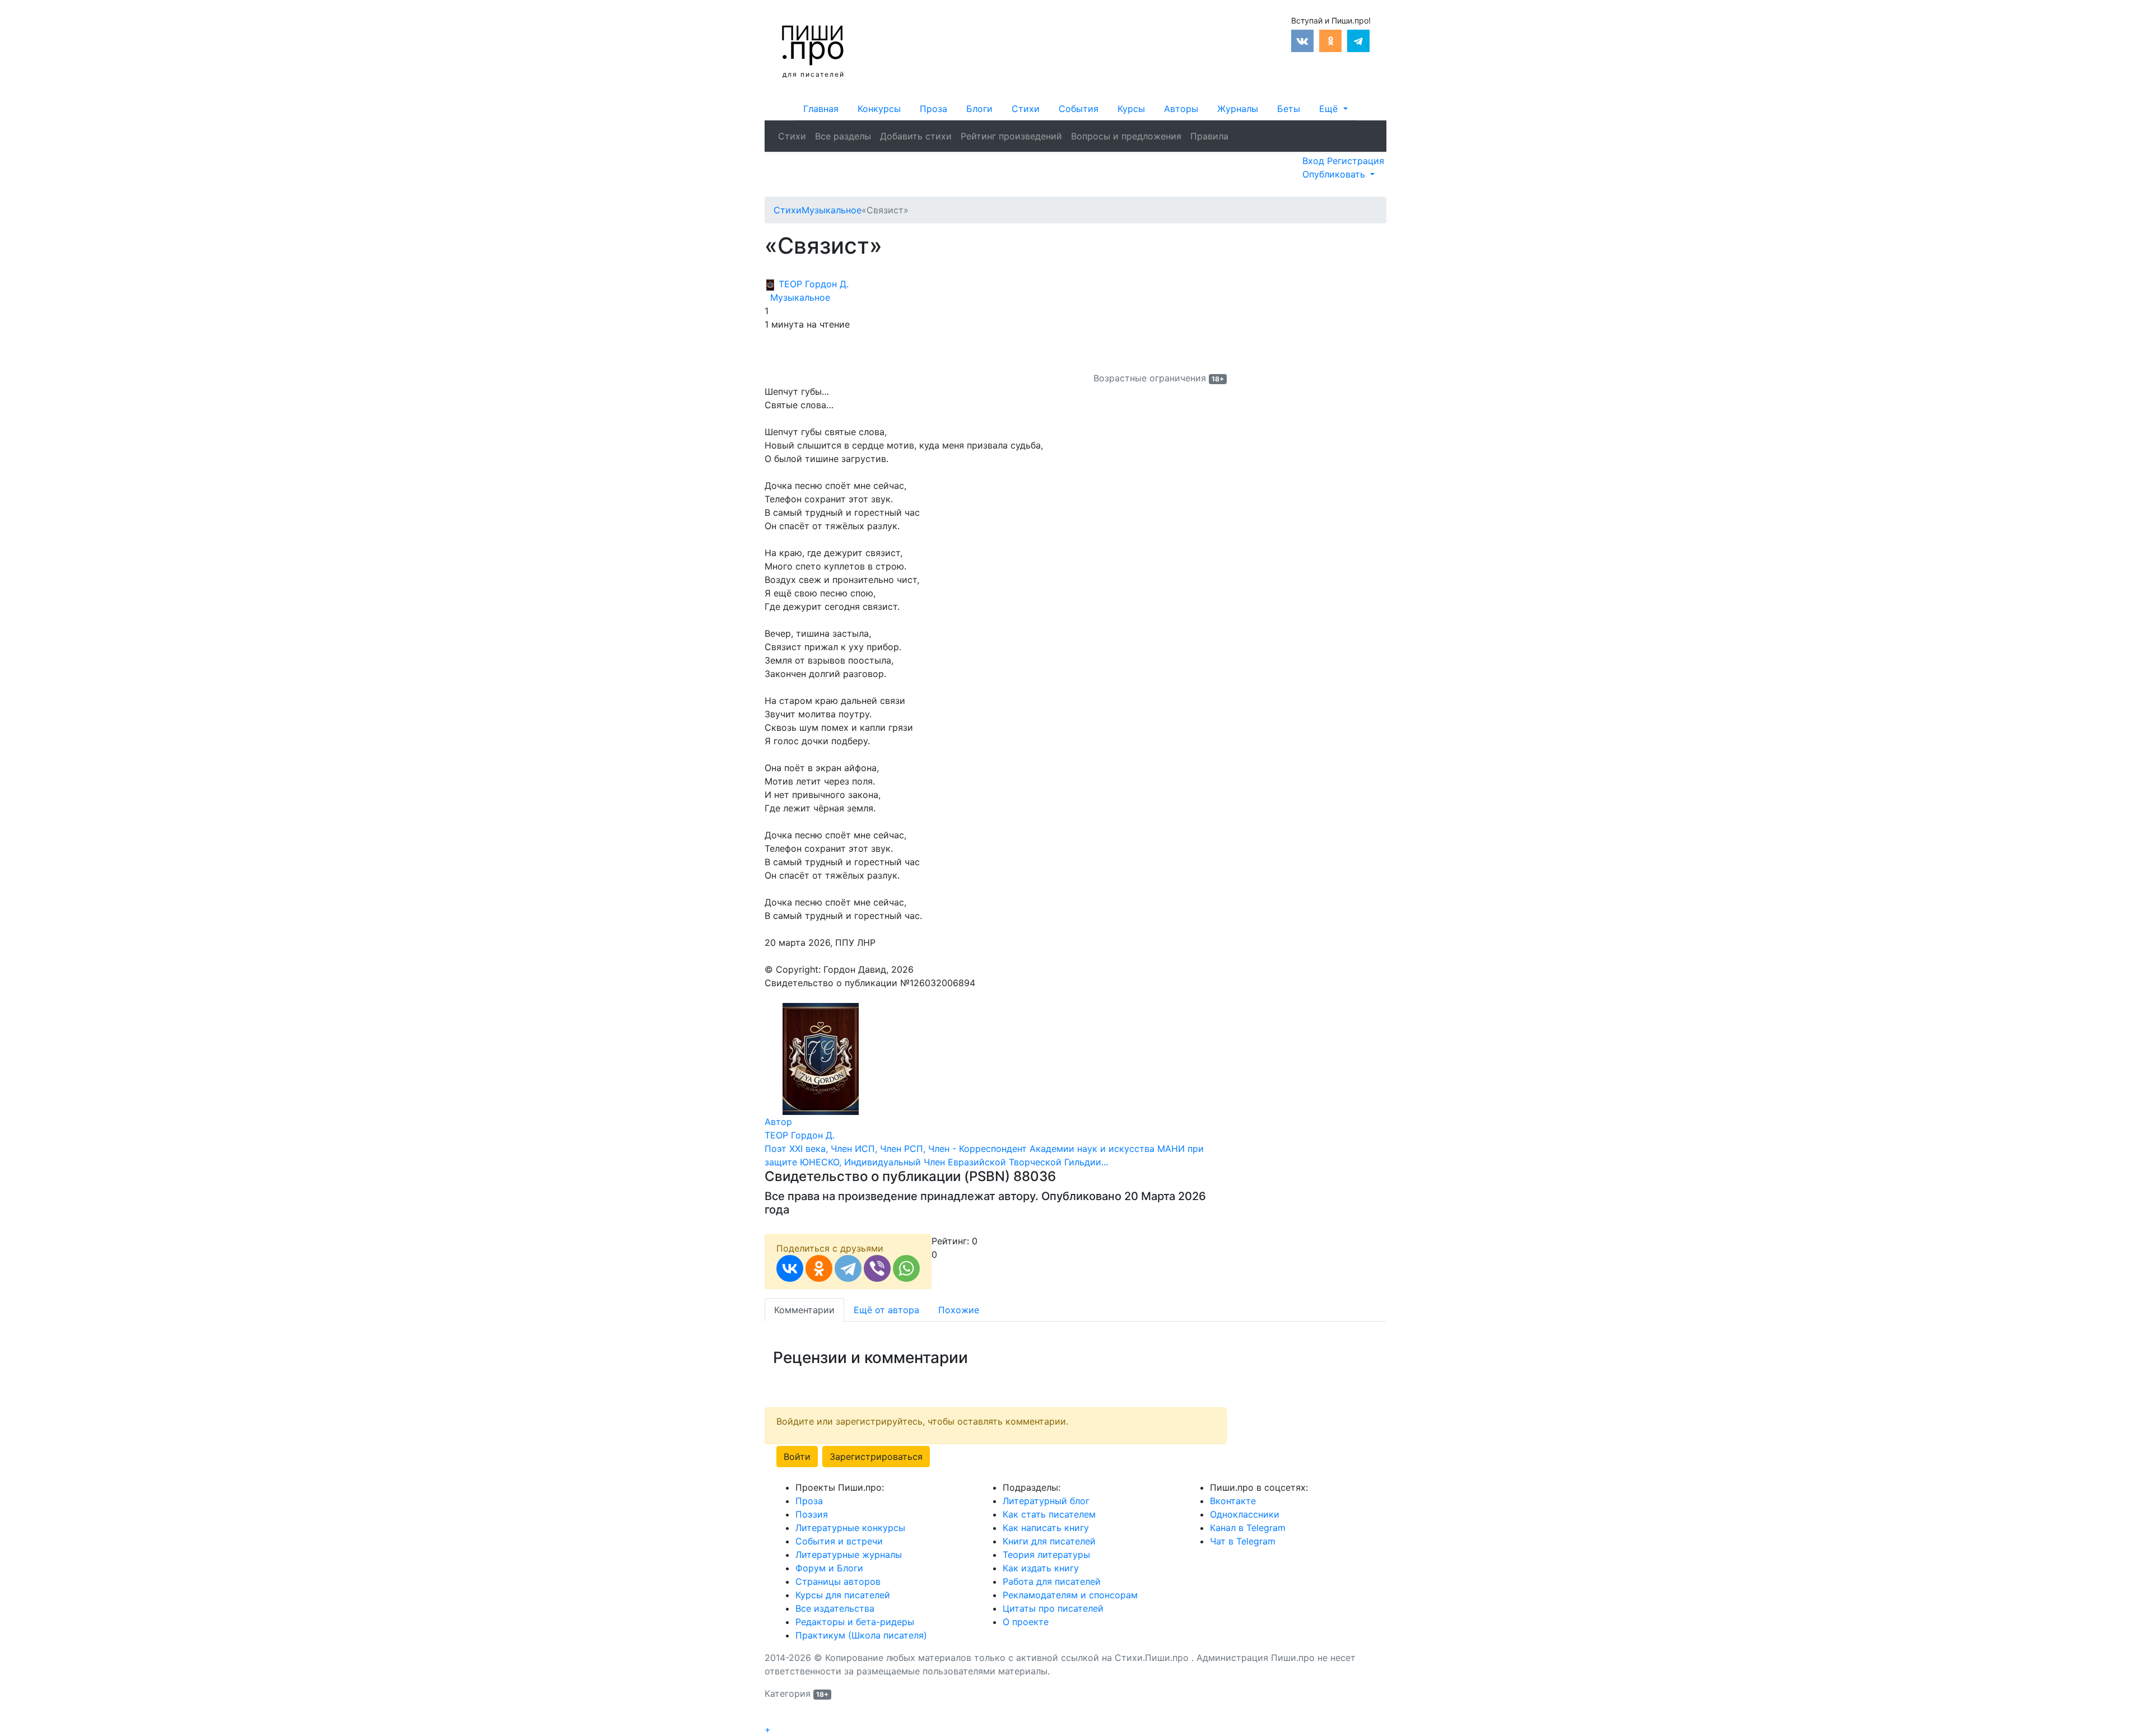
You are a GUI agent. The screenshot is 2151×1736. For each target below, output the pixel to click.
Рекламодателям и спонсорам (1070, 1595)
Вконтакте (1233, 1501)
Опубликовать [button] (1335, 174)
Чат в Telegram (1243, 1541)
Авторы (1181, 109)
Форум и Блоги (829, 1568)
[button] (1333, 109)
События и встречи (839, 1541)
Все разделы (843, 136)
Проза (934, 109)
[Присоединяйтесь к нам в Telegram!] (1358, 40)
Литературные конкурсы (850, 1528)
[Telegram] (848, 1268)
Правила (1209, 136)
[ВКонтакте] (790, 1268)
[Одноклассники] (819, 1268)
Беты (1289, 109)
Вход (1315, 161)
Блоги (979, 109)
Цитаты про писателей (1053, 1608)
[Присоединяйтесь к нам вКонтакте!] (1302, 40)
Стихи (1026, 109)
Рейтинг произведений (1011, 136)
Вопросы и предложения (1126, 136)
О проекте (1026, 1622)
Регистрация (1356, 161)
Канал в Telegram (1248, 1528)
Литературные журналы (849, 1555)
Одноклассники (1245, 1514)
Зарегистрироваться (876, 1457)
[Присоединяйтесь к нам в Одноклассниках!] (1330, 40)
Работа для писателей (1052, 1581)
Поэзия (812, 1514)
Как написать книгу (1046, 1528)
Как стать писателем (1049, 1514)
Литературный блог (1046, 1501)
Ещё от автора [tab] (886, 1310)
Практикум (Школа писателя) (861, 1635)
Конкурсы (879, 109)
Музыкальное (797, 297)
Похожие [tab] (959, 1310)
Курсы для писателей (843, 1595)
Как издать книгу (1041, 1568)
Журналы (1238, 109)
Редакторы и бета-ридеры (855, 1622)
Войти (797, 1457)
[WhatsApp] (906, 1268)
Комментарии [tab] (804, 1310)
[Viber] (877, 1268)
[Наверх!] (772, 1717)
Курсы (1131, 109)
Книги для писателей (1049, 1541)
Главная (821, 109)
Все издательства (835, 1608)
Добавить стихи (916, 136)
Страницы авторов (838, 1581)
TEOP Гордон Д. (812, 284)
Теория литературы (1046, 1555)
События (1079, 109)
